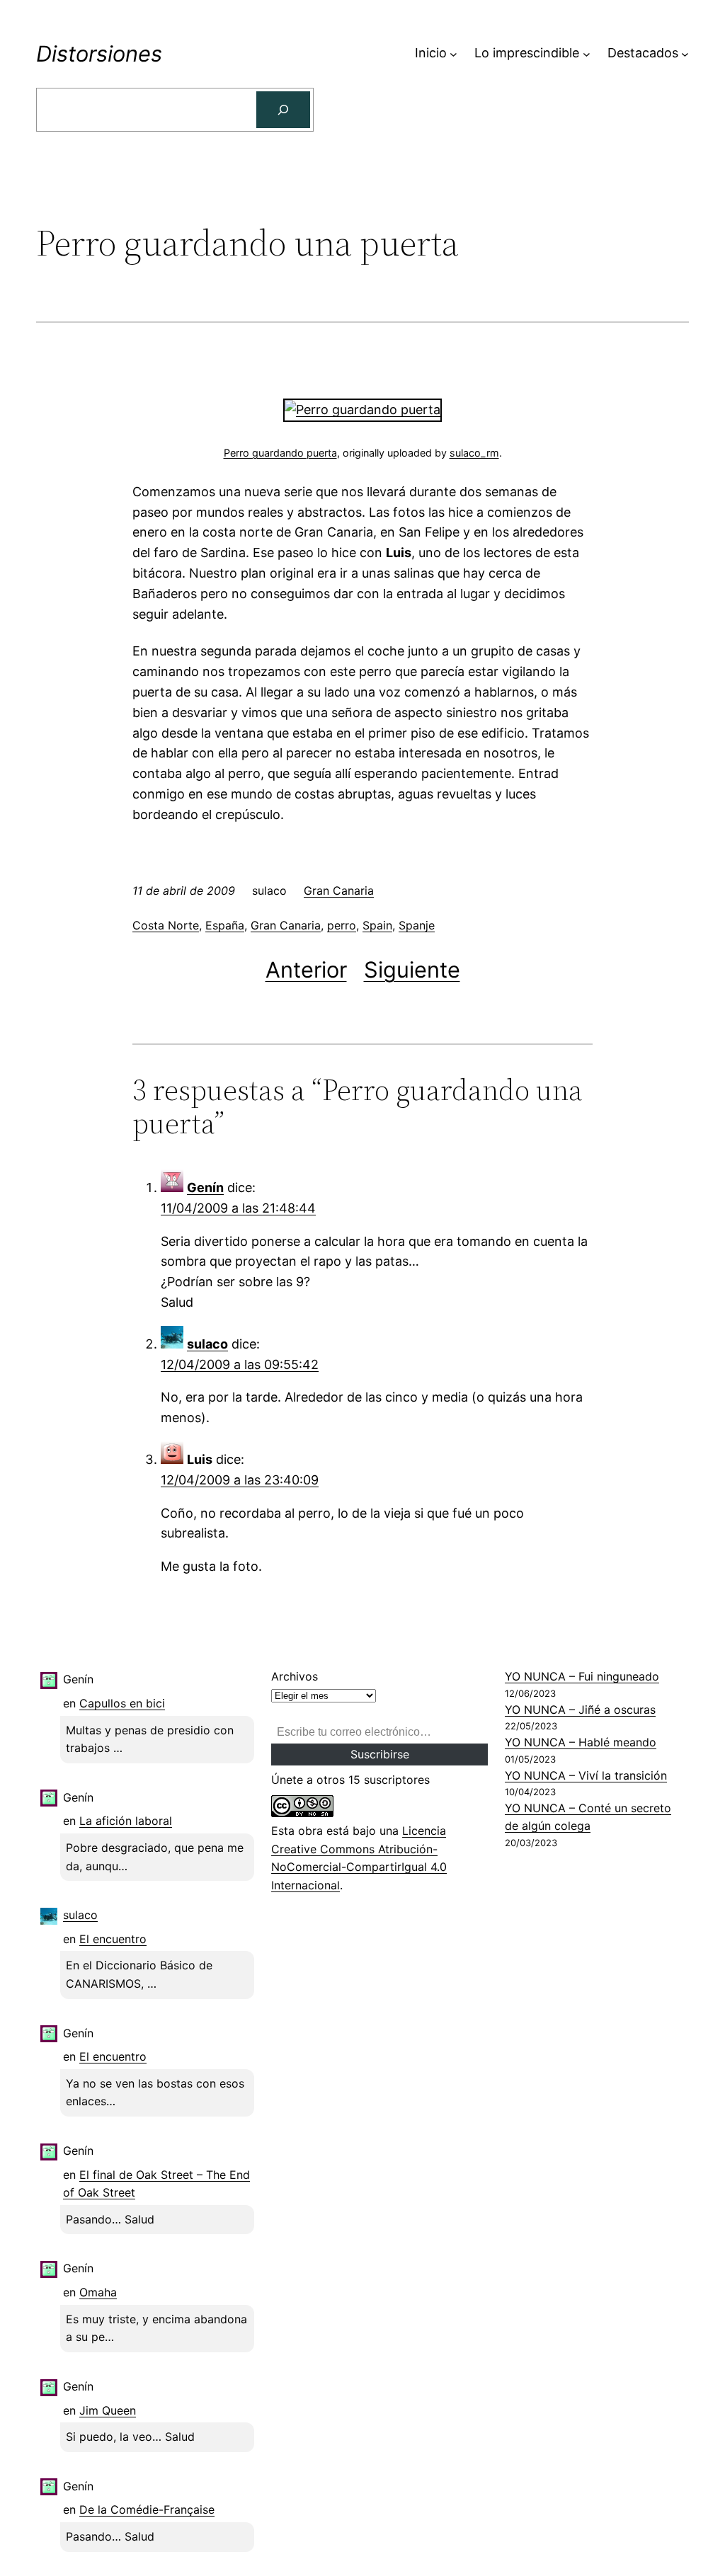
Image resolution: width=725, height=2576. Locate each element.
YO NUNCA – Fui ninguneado (582, 1676)
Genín (205, 1187)
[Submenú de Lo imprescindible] (587, 53)
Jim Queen (108, 2410)
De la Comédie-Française (147, 2509)
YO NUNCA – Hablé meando (581, 1742)
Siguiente (412, 969)
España (225, 925)
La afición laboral (126, 1821)
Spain (377, 925)
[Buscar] (283, 110)
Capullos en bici (122, 1703)
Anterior (306, 969)
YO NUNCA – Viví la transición (586, 1775)
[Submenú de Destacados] (685, 53)
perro (342, 925)
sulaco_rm (474, 453)
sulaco (207, 1344)
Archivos (295, 1676)
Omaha (98, 2292)
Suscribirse (380, 1754)
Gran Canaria (339, 891)
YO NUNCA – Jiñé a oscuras (580, 1710)
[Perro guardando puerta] (362, 410)
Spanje (417, 925)
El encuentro (113, 1939)
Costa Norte (166, 925)
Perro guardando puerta (280, 453)
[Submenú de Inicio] (453, 53)
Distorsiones (99, 53)
